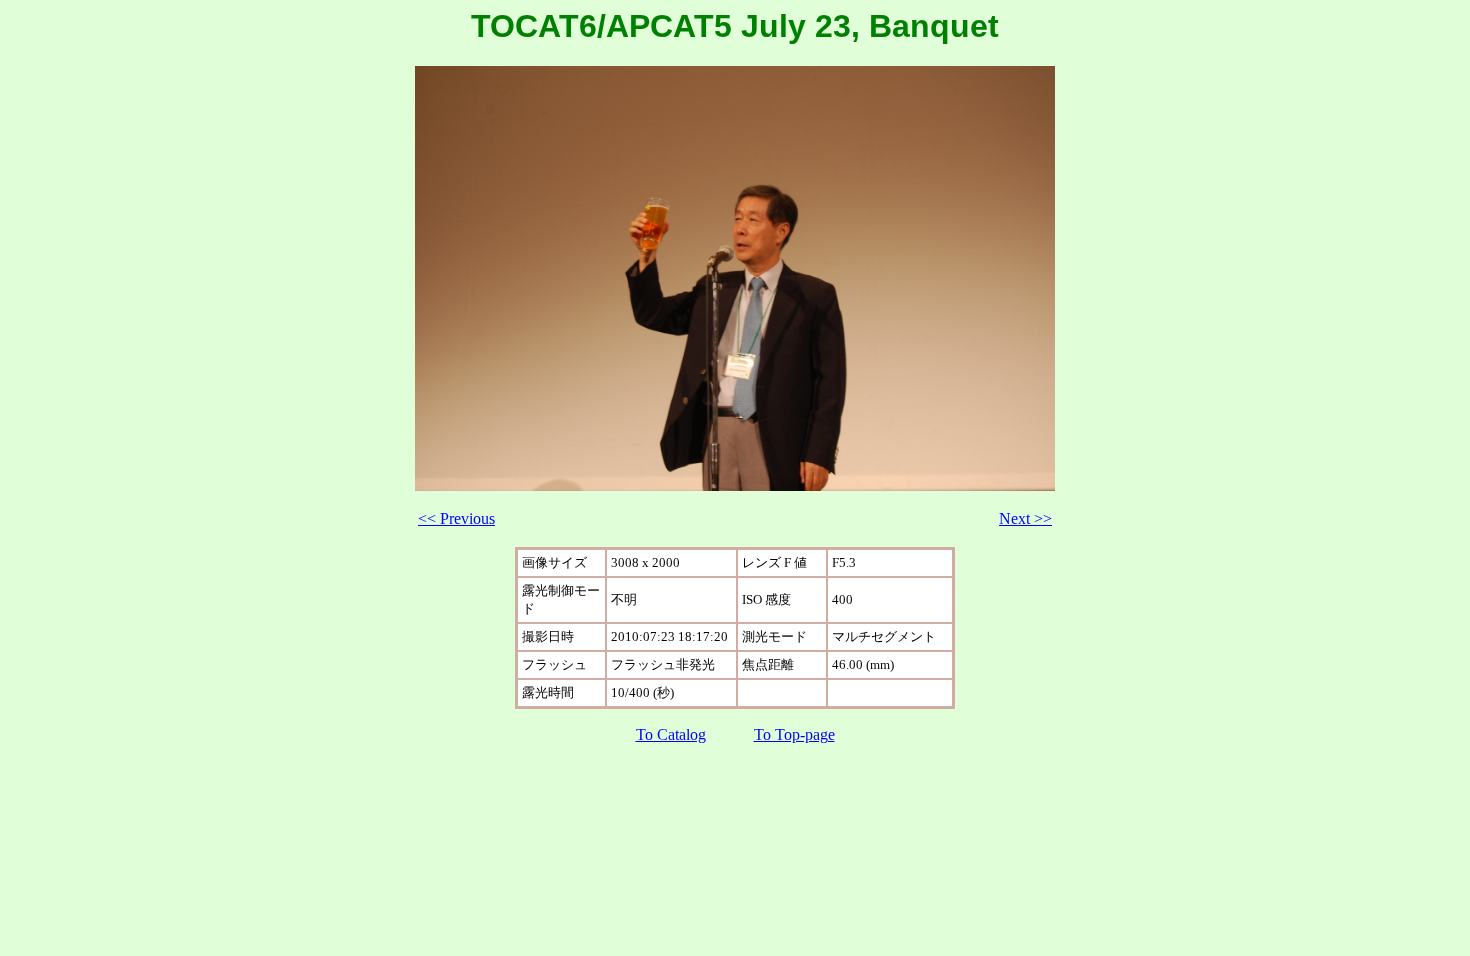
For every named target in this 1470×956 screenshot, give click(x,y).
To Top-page (794, 734)
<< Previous (456, 518)
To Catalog (671, 734)
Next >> (1025, 518)
